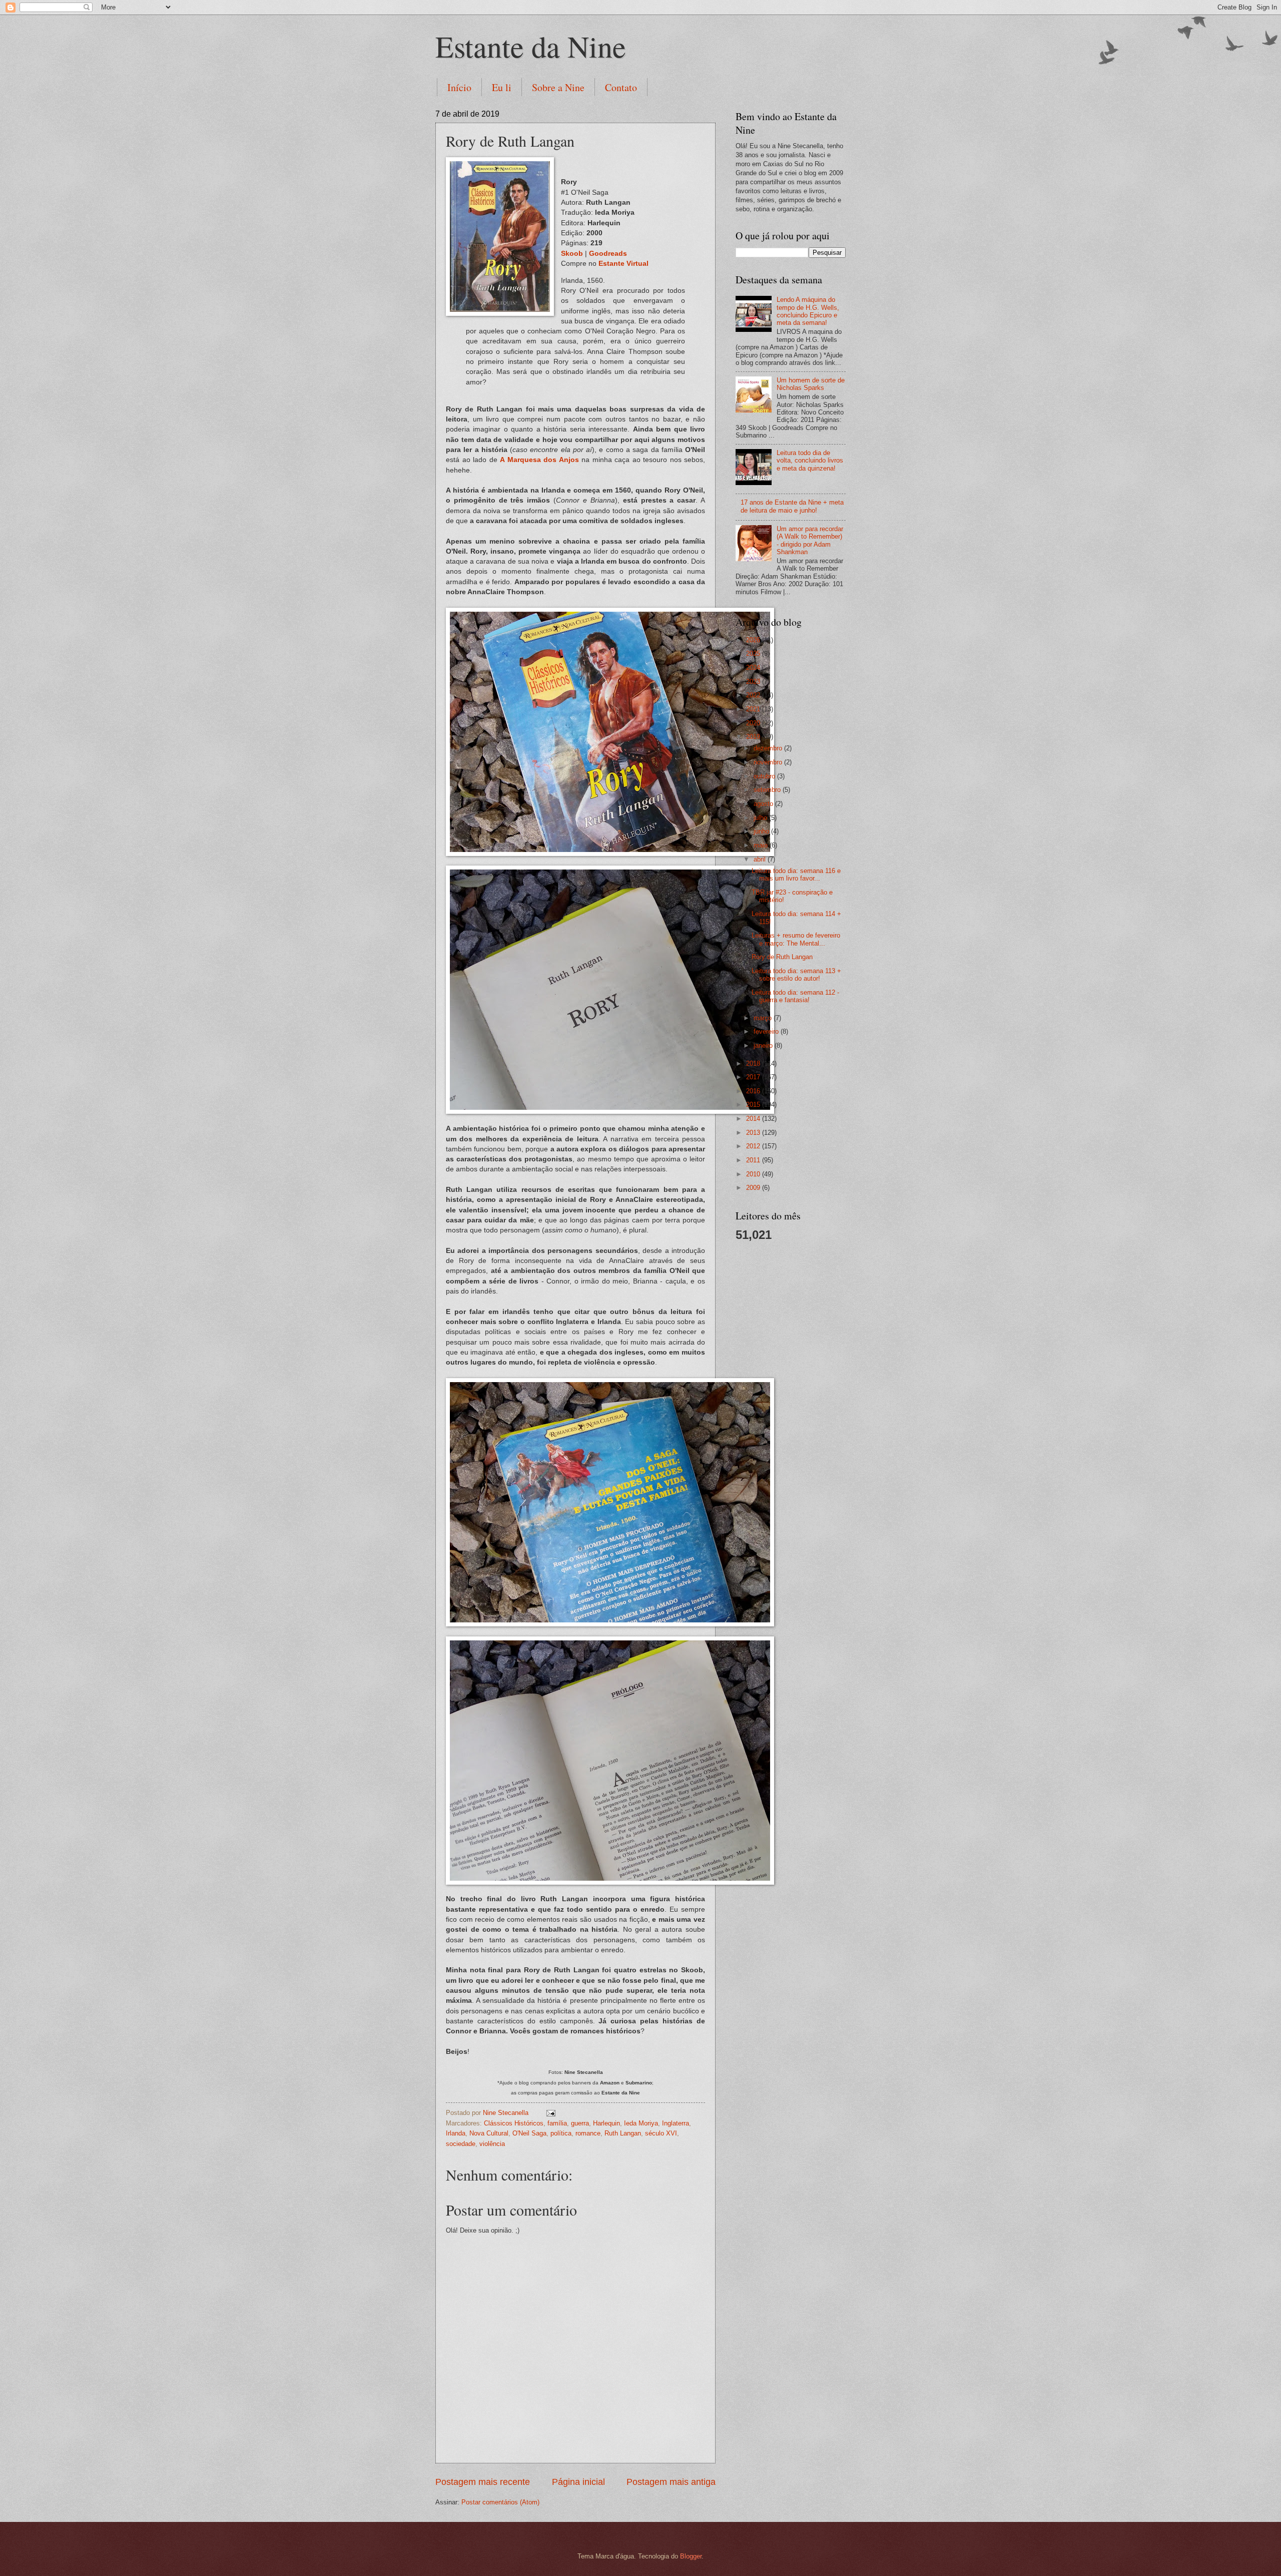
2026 (754, 640)
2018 (754, 1063)
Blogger (691, 2556)
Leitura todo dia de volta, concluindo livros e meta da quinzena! (810, 461)
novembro (769, 762)
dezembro (769, 748)
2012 (754, 1146)
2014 (754, 1119)
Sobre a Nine (558, 87)
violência (492, 2144)
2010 (754, 1174)
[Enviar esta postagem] (550, 2113)
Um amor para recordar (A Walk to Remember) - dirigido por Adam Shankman (810, 540)
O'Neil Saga (529, 2133)
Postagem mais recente (483, 2482)
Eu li (502, 87)
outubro (765, 776)
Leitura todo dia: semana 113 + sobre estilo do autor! (796, 975)
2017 (754, 1077)
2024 (754, 668)
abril (761, 859)
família (557, 2123)
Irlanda (456, 2133)
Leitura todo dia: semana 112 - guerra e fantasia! (795, 996)
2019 (754, 737)
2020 (754, 723)
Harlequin (606, 2123)
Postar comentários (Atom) (500, 2502)
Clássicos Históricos (514, 2123)
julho (761, 818)
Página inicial (578, 2482)
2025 (754, 654)
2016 (754, 1091)
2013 (754, 1133)
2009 (754, 1188)
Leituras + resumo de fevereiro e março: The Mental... (796, 939)
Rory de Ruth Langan (782, 957)
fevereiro (767, 1031)
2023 (754, 682)
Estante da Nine (531, 46)
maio (762, 845)
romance (588, 2133)
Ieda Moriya (641, 2123)
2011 (754, 1160)
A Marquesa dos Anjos (539, 460)
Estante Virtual (623, 264)
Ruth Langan (623, 2133)
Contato (621, 87)
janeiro (764, 1045)
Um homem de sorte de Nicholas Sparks (811, 384)
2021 (754, 709)
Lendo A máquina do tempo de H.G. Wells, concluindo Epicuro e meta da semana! (808, 311)
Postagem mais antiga (671, 2482)
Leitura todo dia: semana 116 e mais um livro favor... (796, 875)
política (561, 2133)
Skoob (572, 254)
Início (459, 87)
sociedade (461, 2144)
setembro (768, 790)
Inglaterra (676, 2123)
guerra (580, 2123)
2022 (754, 695)
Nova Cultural (489, 2133)
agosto (764, 804)
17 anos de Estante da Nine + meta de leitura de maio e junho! (792, 506)
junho (762, 831)
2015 (754, 1105)
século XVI (661, 2133)
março (764, 1018)
